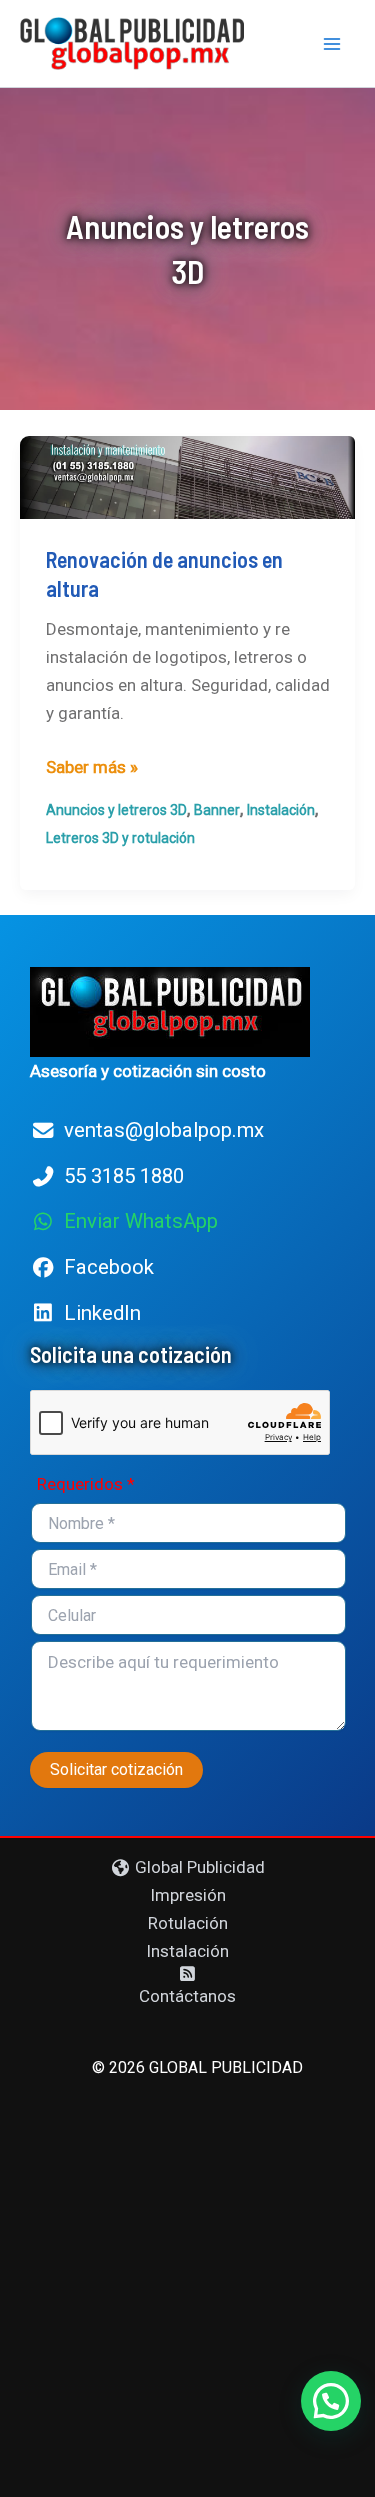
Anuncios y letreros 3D (116, 810)
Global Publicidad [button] (198, 1867)
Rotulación (188, 1923)
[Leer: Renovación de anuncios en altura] (187, 476)
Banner (217, 810)
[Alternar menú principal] (333, 44)
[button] (331, 2401)
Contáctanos (187, 1996)
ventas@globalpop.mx (164, 1130)
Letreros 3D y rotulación (120, 838)
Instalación (281, 810)
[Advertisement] (187, 2279)
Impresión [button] (188, 1895)
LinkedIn (102, 1313)
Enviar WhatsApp (141, 1221)
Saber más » (92, 768)
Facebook (109, 1267)
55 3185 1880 (124, 1176)
